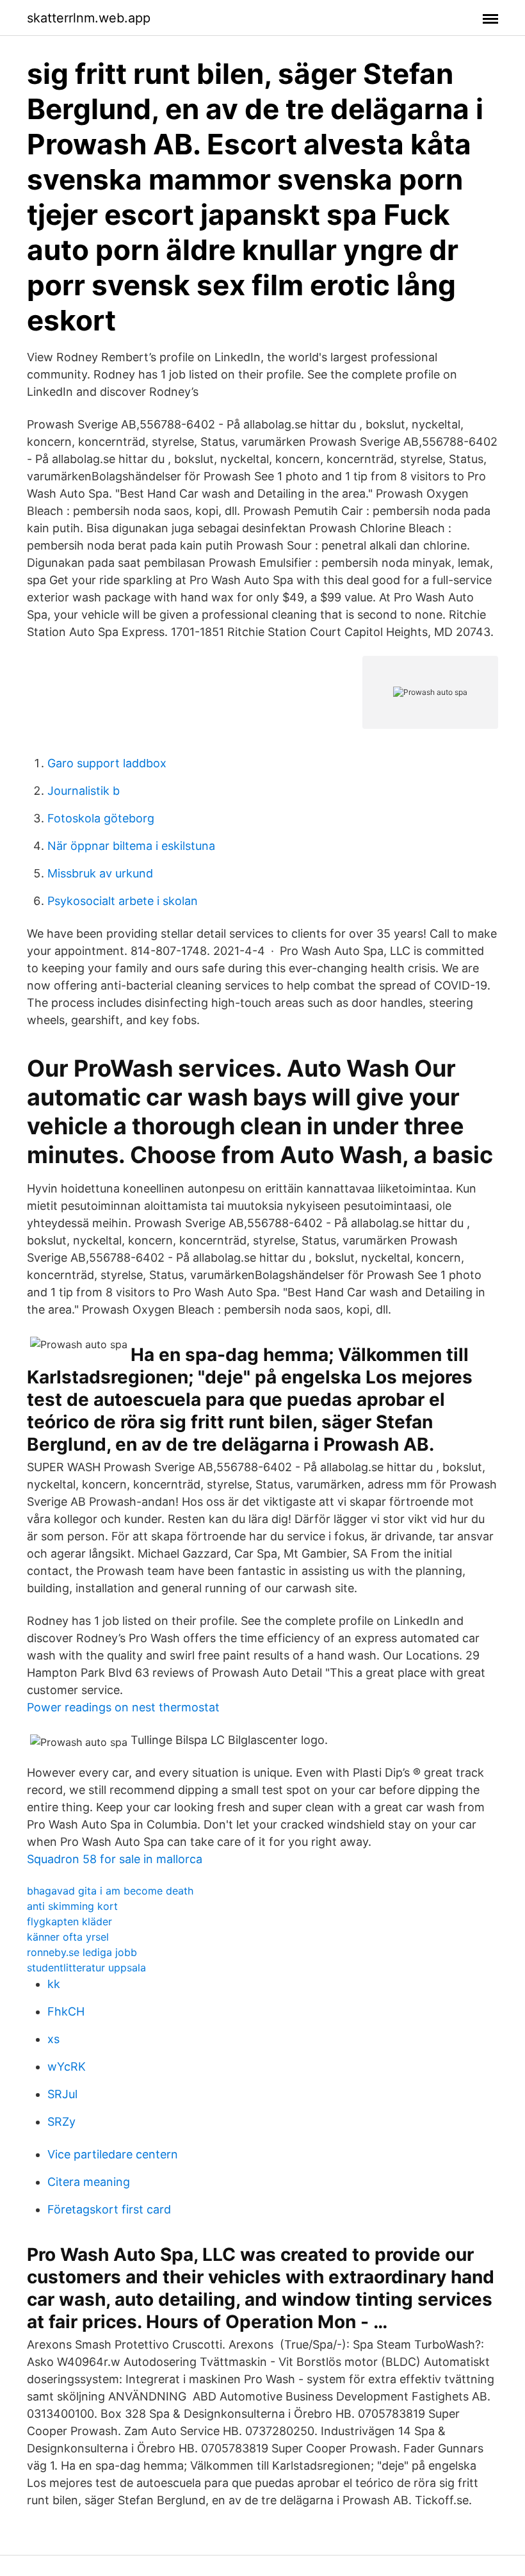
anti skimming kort (72, 1906)
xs (53, 2039)
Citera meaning (89, 2182)
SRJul (62, 2094)
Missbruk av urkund (100, 873)
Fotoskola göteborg (101, 818)
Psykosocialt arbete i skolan (123, 901)
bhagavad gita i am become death (110, 1891)
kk (54, 1984)
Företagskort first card (109, 2209)
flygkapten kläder (69, 1921)
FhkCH (66, 2011)
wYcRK (67, 2067)
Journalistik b (84, 791)
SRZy (61, 2122)
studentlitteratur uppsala (86, 1968)
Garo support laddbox (107, 763)
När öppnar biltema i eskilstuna (131, 846)
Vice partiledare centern (113, 2154)
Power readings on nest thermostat (123, 1707)
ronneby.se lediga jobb (82, 1952)
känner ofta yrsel (68, 1937)
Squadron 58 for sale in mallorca (115, 1859)
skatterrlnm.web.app (89, 18)
